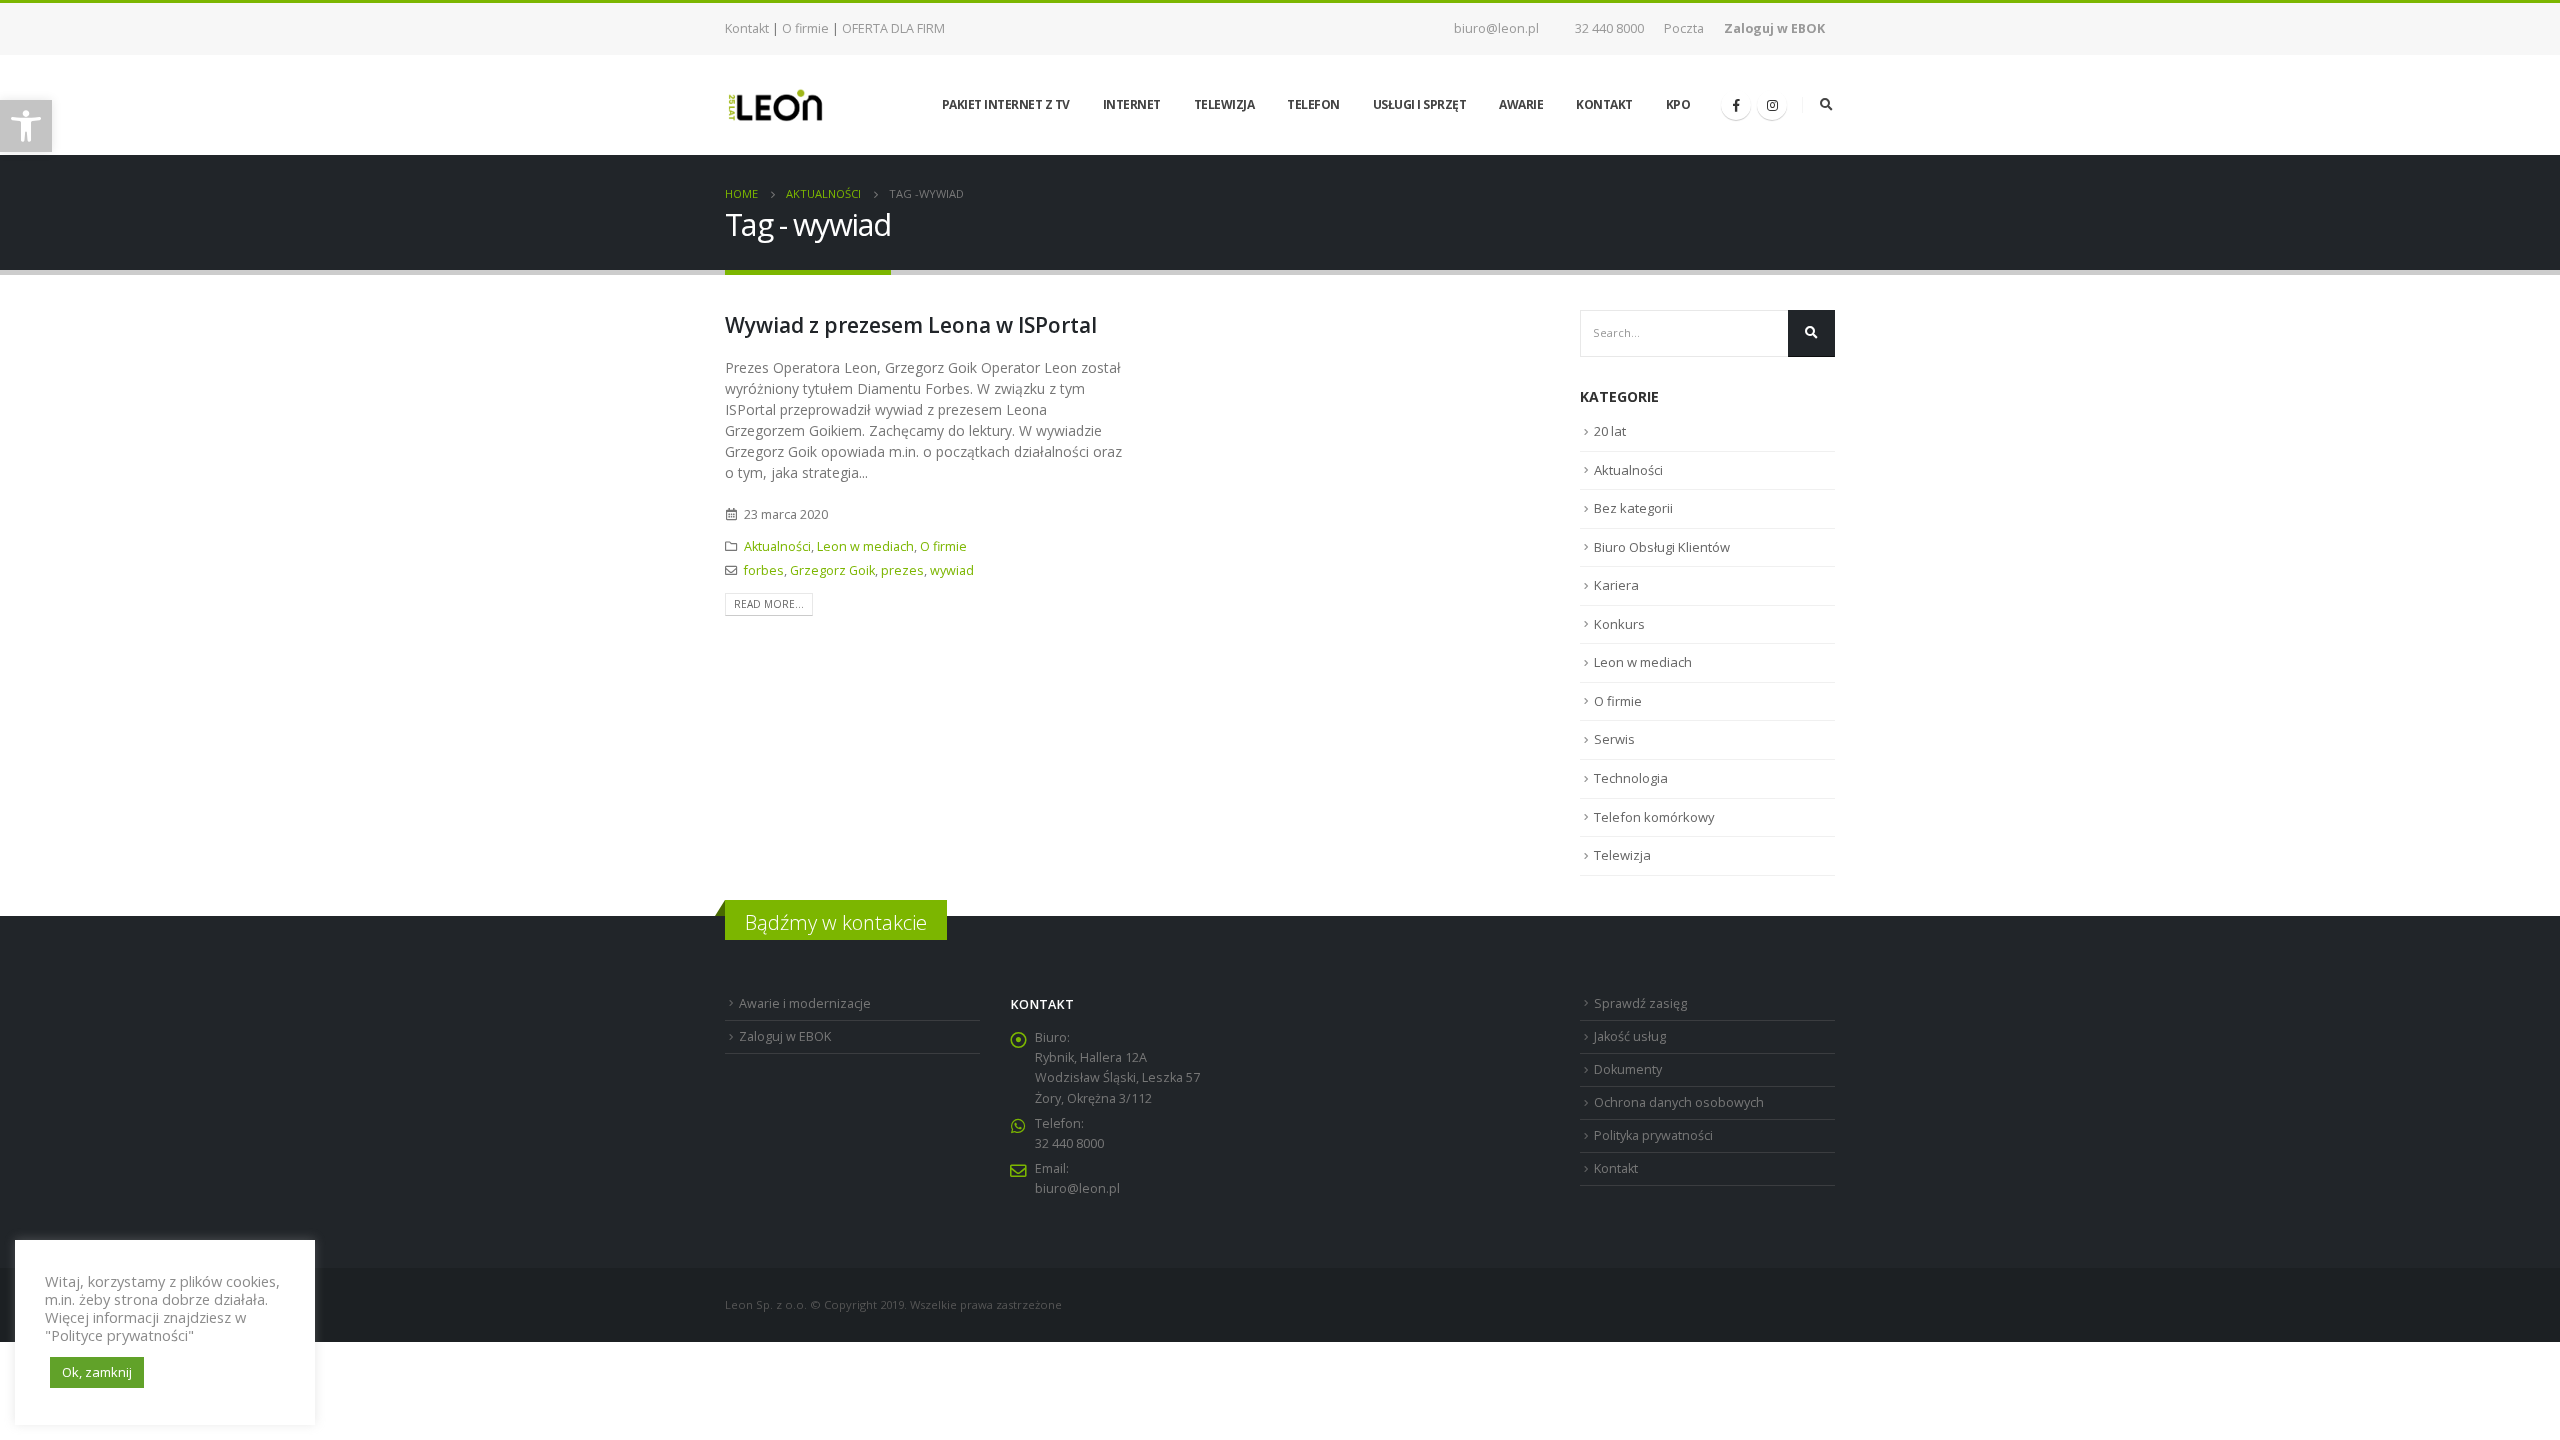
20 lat (1610, 431)
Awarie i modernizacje (805, 1003)
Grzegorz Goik (832, 570)
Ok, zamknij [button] (97, 1372)
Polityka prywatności (1653, 1135)
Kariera (1616, 585)
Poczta (1684, 28)
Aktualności (777, 546)
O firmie (805, 28)
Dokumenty (1628, 1069)
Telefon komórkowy (1654, 817)
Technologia (1631, 778)
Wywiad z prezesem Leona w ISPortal (911, 325)
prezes (902, 570)
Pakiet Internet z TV (1006, 104)
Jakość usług (1630, 1036)
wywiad (952, 570)
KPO (1678, 104)
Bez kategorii (1633, 508)
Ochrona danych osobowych (1679, 1102)
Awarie (1521, 104)
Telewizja (1224, 104)
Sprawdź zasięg (1640, 1003)
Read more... (769, 604)
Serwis (1614, 739)
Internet (1132, 104)
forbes (764, 570)
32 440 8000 (1609, 28)
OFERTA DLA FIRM (893, 28)
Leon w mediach (865, 546)
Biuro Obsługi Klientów (1662, 547)
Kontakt (747, 28)
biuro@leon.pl (1496, 28)
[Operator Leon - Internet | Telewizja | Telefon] (775, 105)
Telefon (1313, 104)
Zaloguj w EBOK (785, 1036)
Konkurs (1619, 624)
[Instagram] (1772, 105)
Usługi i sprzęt (1420, 104)
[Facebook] (1736, 105)
